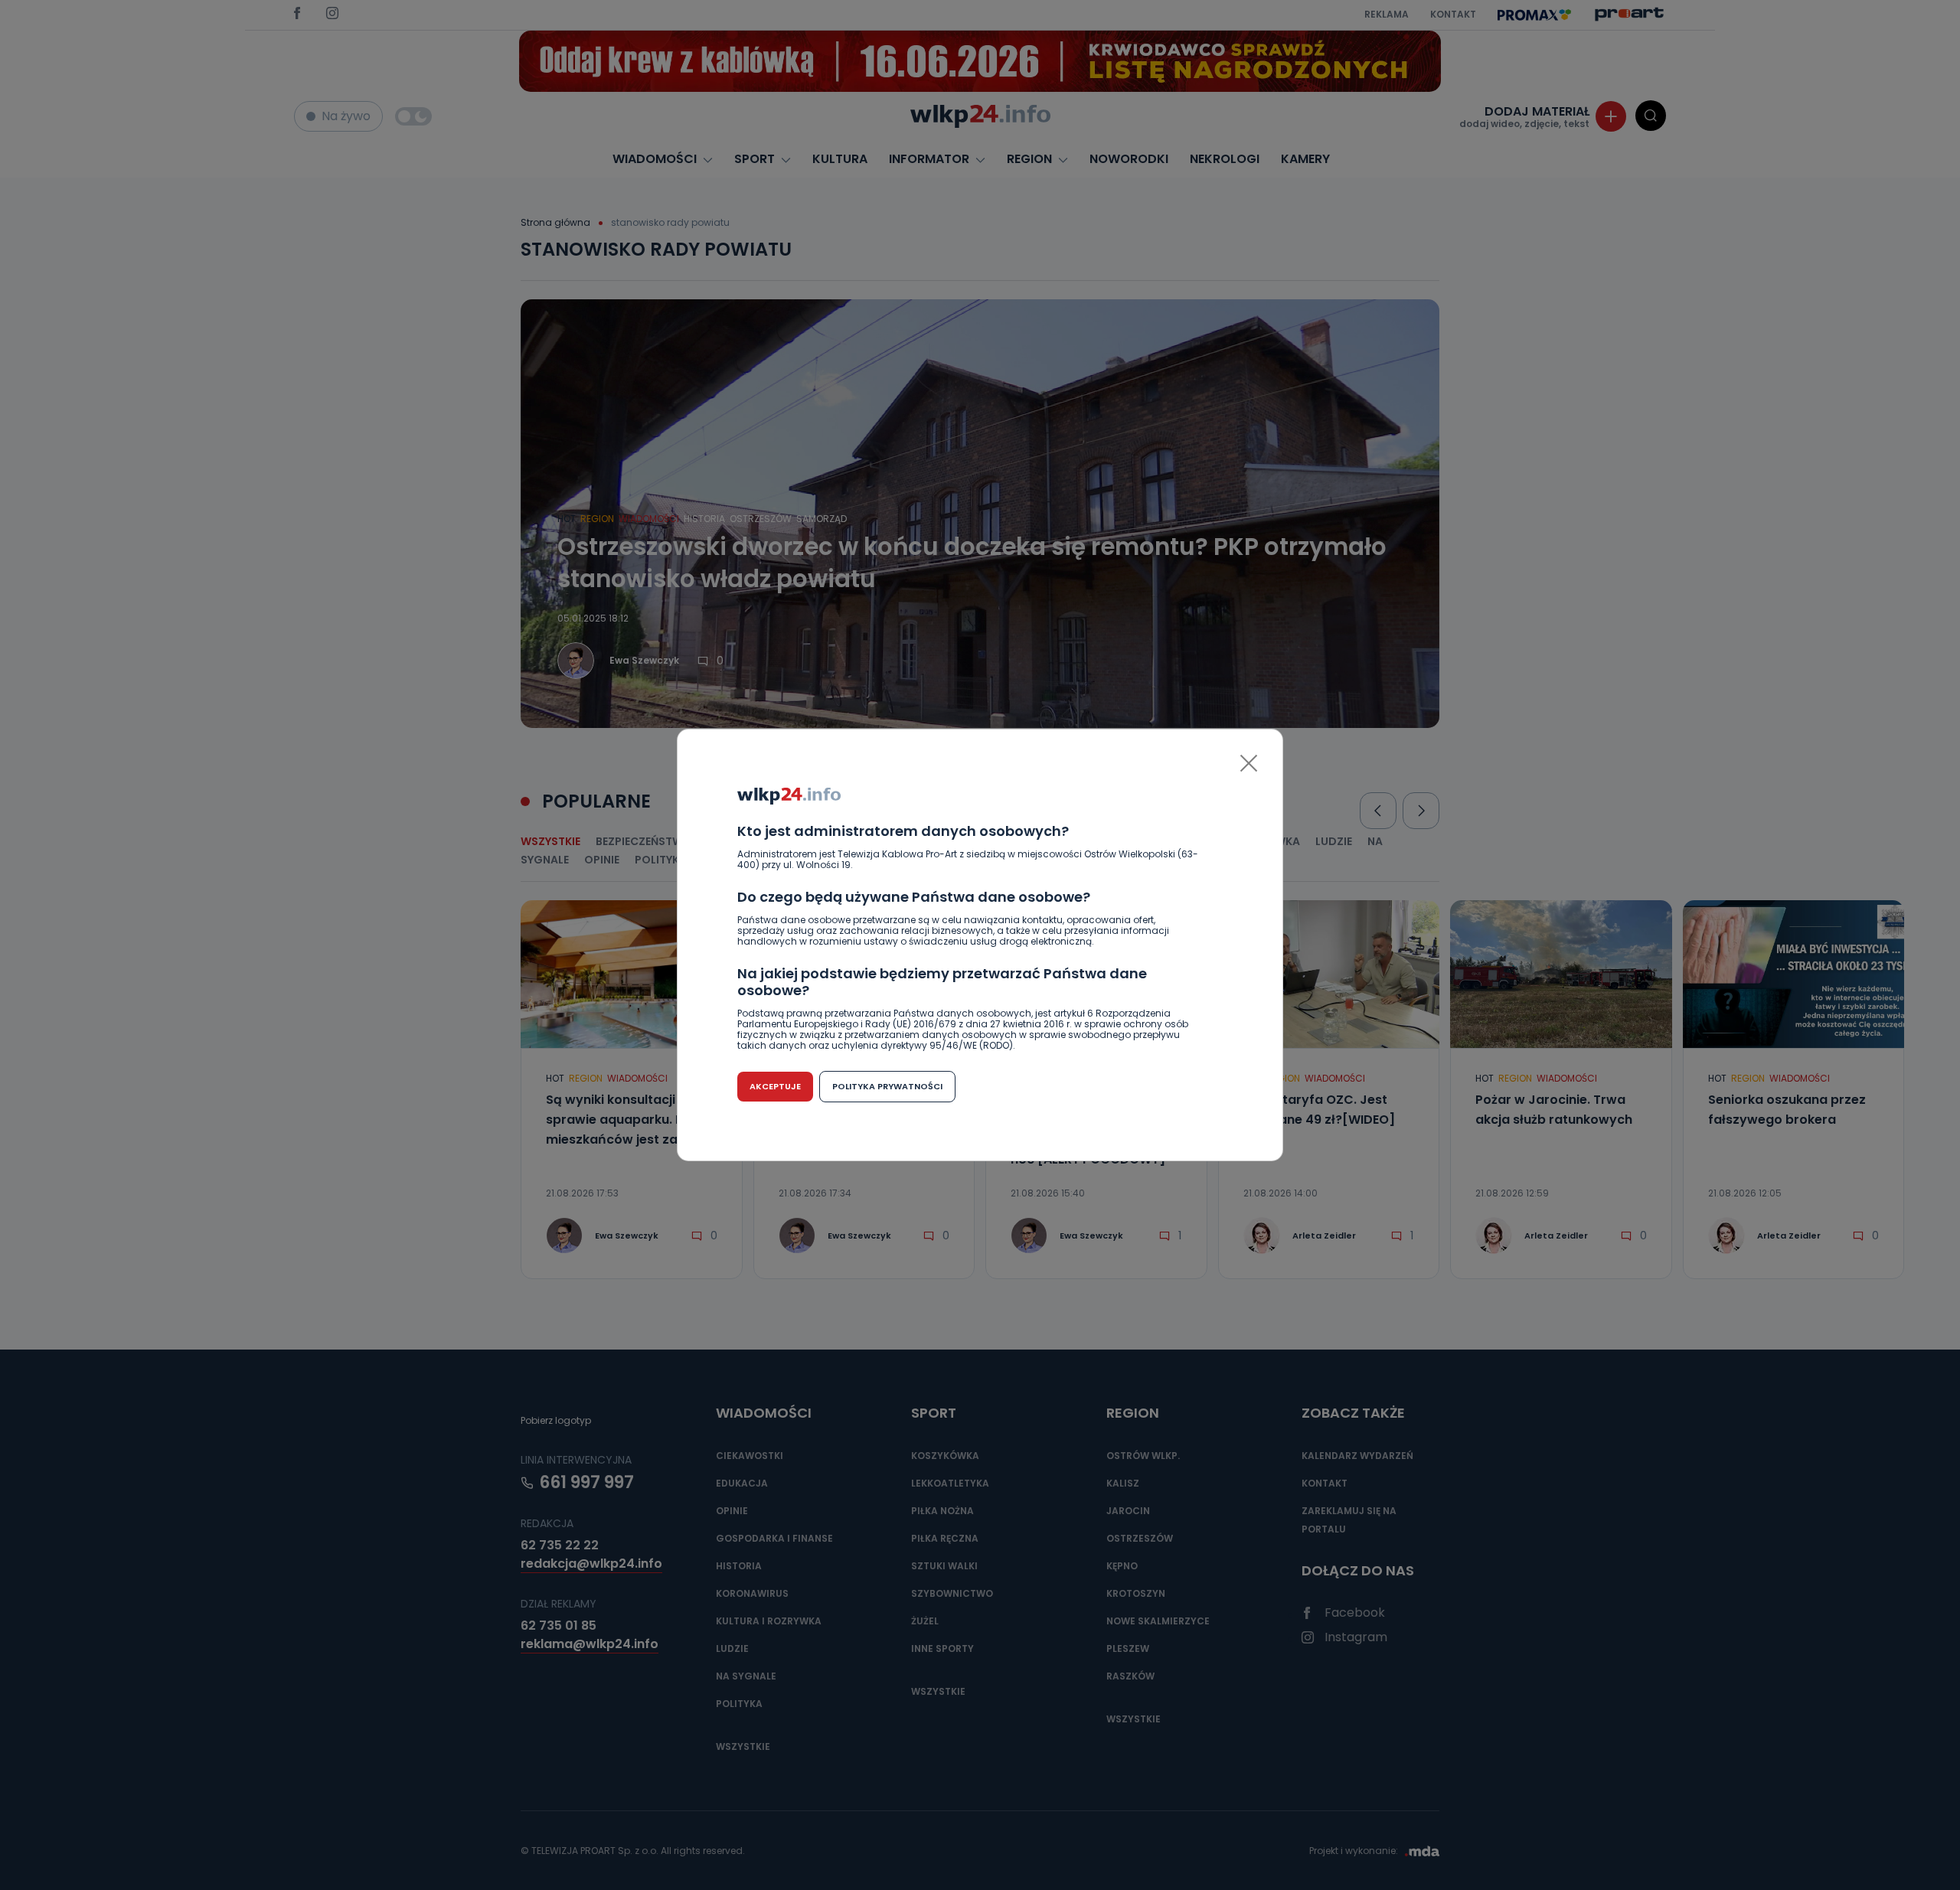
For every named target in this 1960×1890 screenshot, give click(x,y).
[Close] (1249, 763)
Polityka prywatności (887, 1086)
